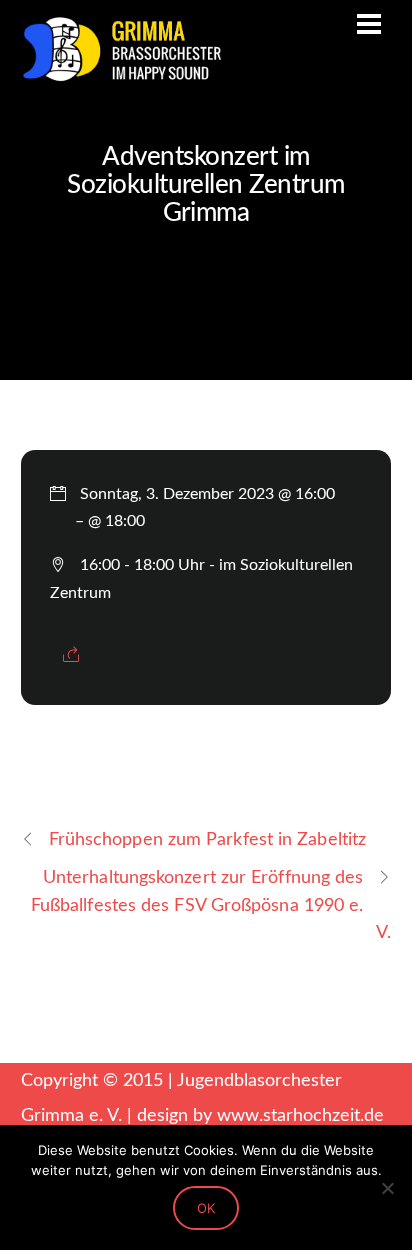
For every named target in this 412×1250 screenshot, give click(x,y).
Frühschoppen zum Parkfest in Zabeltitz (208, 839)
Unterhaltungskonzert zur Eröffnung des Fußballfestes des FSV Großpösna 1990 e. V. (211, 904)
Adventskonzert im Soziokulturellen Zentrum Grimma (206, 185)
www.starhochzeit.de (300, 1115)
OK (206, 1208)
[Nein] (387, 1188)
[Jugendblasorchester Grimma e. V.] (121, 74)
